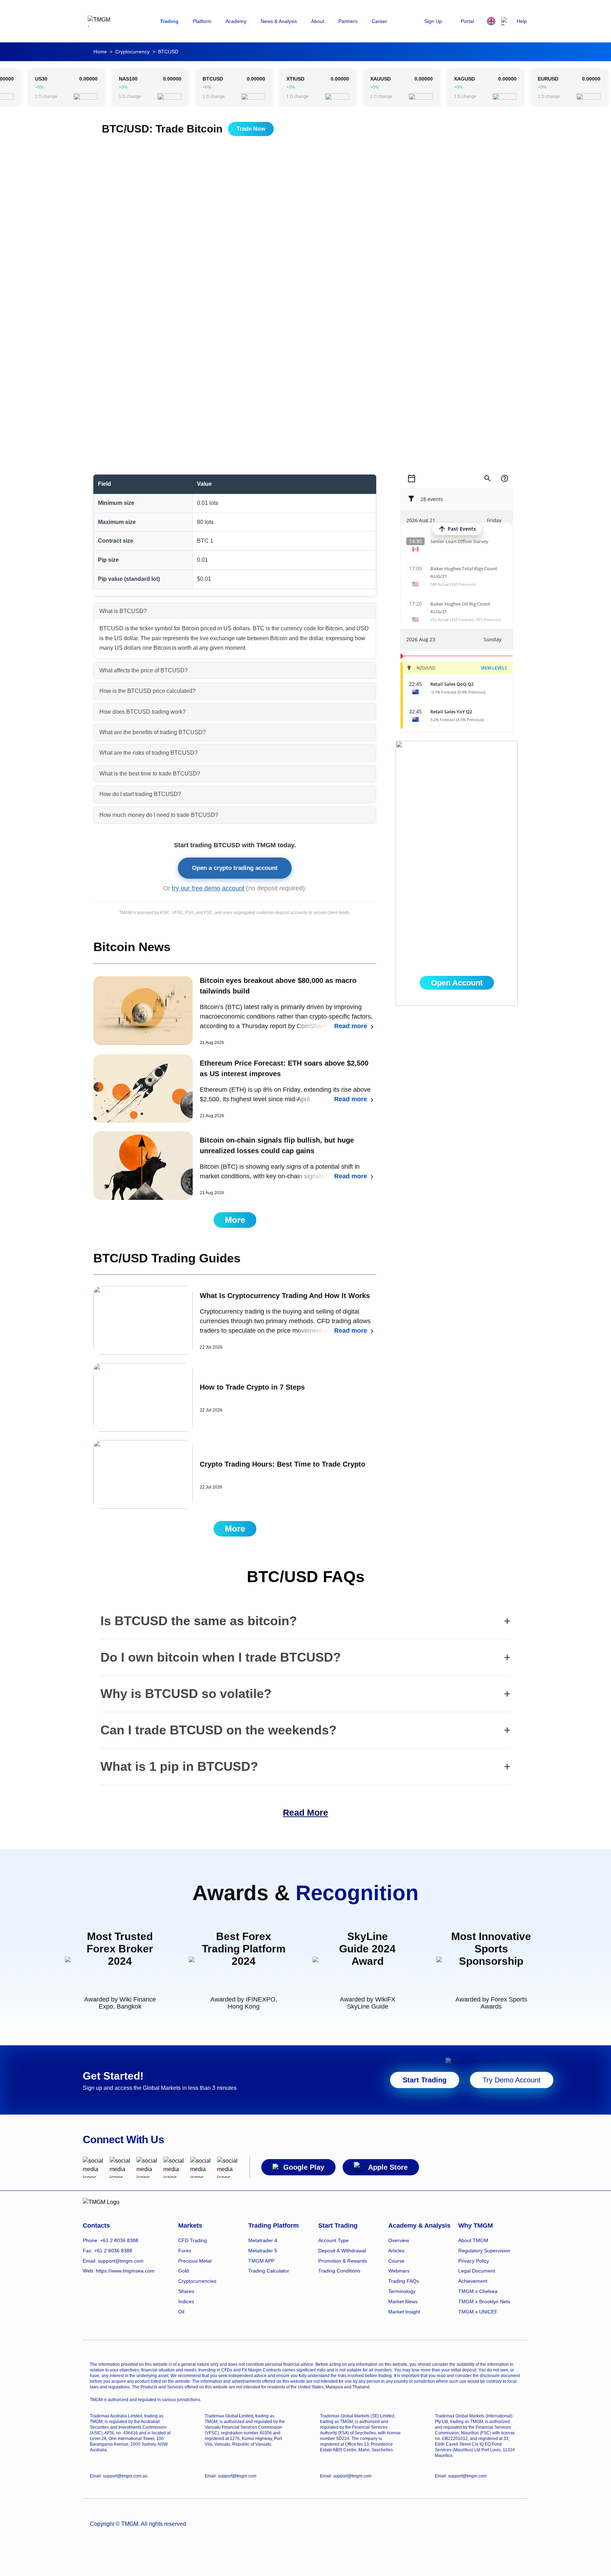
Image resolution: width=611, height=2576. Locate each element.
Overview (399, 2240)
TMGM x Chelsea (478, 2291)
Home (100, 52)
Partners (348, 21)
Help (522, 21)
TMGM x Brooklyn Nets (484, 2301)
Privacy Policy (474, 2261)
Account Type (333, 2240)
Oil (181, 2312)
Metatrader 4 (263, 2240)
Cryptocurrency (132, 52)
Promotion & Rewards (343, 2261)
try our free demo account (208, 888)
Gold (184, 2271)
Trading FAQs (404, 2281)
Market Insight (404, 2312)
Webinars (399, 2271)
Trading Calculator (269, 2271)
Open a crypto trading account (235, 868)
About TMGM (473, 2240)
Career (379, 21)
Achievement (473, 2281)
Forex (185, 2251)
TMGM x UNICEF (478, 2312)
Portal (467, 21)
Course (396, 2261)
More (235, 1220)
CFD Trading (193, 2240)
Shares (186, 2291)
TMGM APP (261, 2261)
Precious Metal (195, 2261)
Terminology (402, 2291)
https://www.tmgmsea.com (125, 2271)
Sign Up (433, 21)
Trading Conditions (339, 2271)
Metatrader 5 (263, 2251)
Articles (396, 2251)
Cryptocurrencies (197, 2281)
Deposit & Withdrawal (342, 2251)
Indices (186, 2301)
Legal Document (477, 2271)
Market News (403, 2301)
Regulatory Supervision (484, 2251)
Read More (305, 1812)
